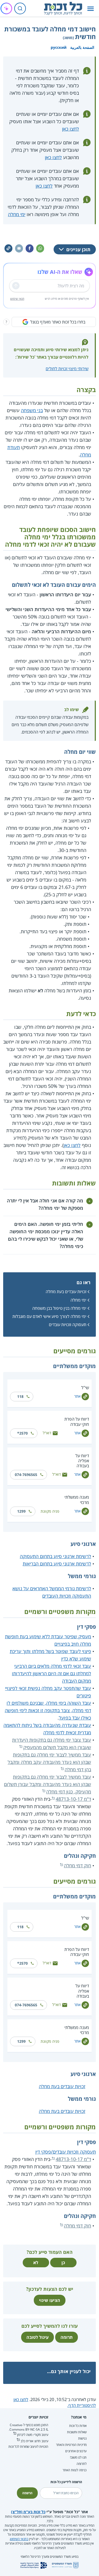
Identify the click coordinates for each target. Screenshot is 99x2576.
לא (36, 2263)
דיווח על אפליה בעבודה (82, 1461)
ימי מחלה (17, 214)
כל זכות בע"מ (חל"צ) (28, 2512)
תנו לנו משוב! (78, 2457)
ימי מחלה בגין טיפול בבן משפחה (59, 1308)
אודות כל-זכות (78, 2426)
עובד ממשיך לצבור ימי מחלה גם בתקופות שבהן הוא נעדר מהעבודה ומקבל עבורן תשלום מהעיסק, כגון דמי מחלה (48, 1784)
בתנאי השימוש (19, 2539)
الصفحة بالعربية (82, 47)
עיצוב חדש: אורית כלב (34, 2441)
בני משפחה (32, 410)
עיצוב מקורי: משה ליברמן (33, 2435)
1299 (21, 1511)
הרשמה (27, 2493)
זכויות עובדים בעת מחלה (66, 1292)
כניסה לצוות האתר (75, 2470)
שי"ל (85, 1388)
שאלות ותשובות (77, 2432)
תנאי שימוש (17, 299)
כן (63, 2263)
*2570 (22, 1433)
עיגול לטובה (37, 2337)
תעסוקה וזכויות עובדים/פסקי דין (66, 2152)
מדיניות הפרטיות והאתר (71, 2445)
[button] (91, 9)
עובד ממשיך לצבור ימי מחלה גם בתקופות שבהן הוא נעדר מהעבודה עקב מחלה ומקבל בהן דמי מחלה (49, 1762)
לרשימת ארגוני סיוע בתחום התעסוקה (55, 1556)
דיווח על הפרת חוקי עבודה (77, 1422)
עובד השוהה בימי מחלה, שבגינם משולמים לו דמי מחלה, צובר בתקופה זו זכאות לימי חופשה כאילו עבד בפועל (48, 1710)
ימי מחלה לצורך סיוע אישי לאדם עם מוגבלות (49, 1316)
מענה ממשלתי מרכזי (77, 1500)
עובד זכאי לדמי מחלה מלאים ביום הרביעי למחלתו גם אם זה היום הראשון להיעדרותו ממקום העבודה (51, 1673)
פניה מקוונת (50, 1511)
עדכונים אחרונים (76, 2451)
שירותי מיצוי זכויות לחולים (67, 369)
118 (20, 1396)
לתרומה (82, 2464)
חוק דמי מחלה (77, 1865)
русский (59, 47)
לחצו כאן (70, 129)
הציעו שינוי (50, 2300)
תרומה (67, 2337)
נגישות (82, 2438)
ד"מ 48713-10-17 (73, 1799)
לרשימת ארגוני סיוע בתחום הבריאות (57, 1564)
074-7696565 (26, 1475)
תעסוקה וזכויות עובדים (68, 1325)
